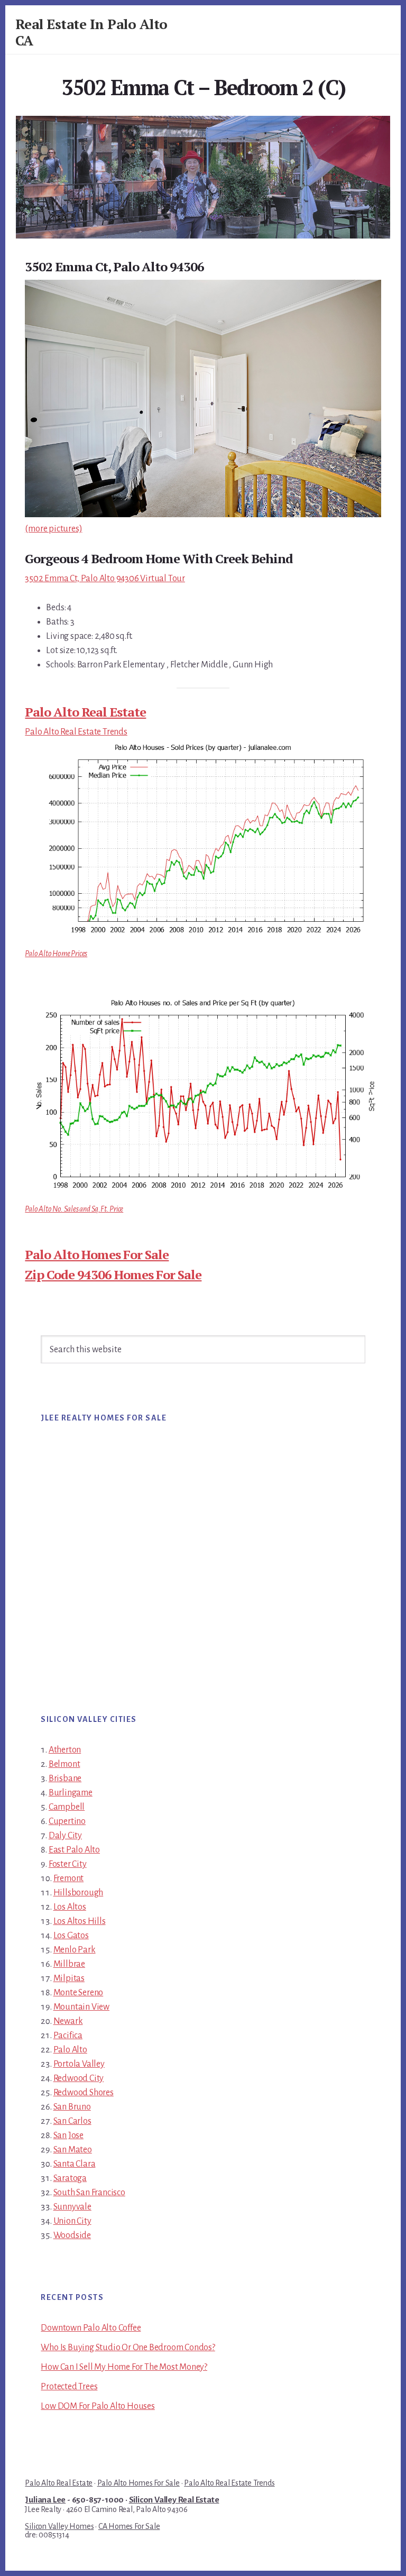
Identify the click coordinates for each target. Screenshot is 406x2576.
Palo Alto (70, 2050)
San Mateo (73, 2150)
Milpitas (69, 1978)
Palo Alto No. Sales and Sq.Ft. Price (74, 1209)
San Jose (68, 2135)
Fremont (69, 1878)
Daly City (65, 1836)
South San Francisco (89, 2193)
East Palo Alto (74, 1850)
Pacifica (68, 2036)
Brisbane (65, 1779)
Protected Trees (69, 2387)
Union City (72, 2221)
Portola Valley (79, 2064)
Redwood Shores (84, 2093)
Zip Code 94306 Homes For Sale (113, 1275)
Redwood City (79, 2078)
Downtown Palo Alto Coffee (91, 2328)
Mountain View (81, 2007)
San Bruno (72, 2107)
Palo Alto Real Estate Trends (76, 732)
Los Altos (70, 1907)
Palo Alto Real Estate (85, 712)
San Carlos (72, 2121)
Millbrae (69, 1964)
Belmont (64, 1764)
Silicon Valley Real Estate (174, 2500)
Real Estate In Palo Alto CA (91, 32)
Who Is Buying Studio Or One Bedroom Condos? (128, 2348)
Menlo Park (75, 1950)
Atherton (65, 1750)
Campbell (67, 1807)
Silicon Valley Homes (59, 2526)
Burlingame (71, 1793)
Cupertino (67, 1821)
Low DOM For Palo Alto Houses (98, 2406)
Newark (68, 2021)
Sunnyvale (72, 2207)
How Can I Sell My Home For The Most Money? (124, 2367)
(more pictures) (53, 529)
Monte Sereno (79, 1993)
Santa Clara (75, 2164)
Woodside (72, 2235)
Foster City (68, 1864)
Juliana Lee (45, 2500)
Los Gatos (71, 1936)
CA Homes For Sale (129, 2526)
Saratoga (70, 2178)
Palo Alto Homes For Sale (97, 1254)
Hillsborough (79, 1893)
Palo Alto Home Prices (56, 954)
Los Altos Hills (80, 1921)
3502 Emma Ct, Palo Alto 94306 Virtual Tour (105, 579)
